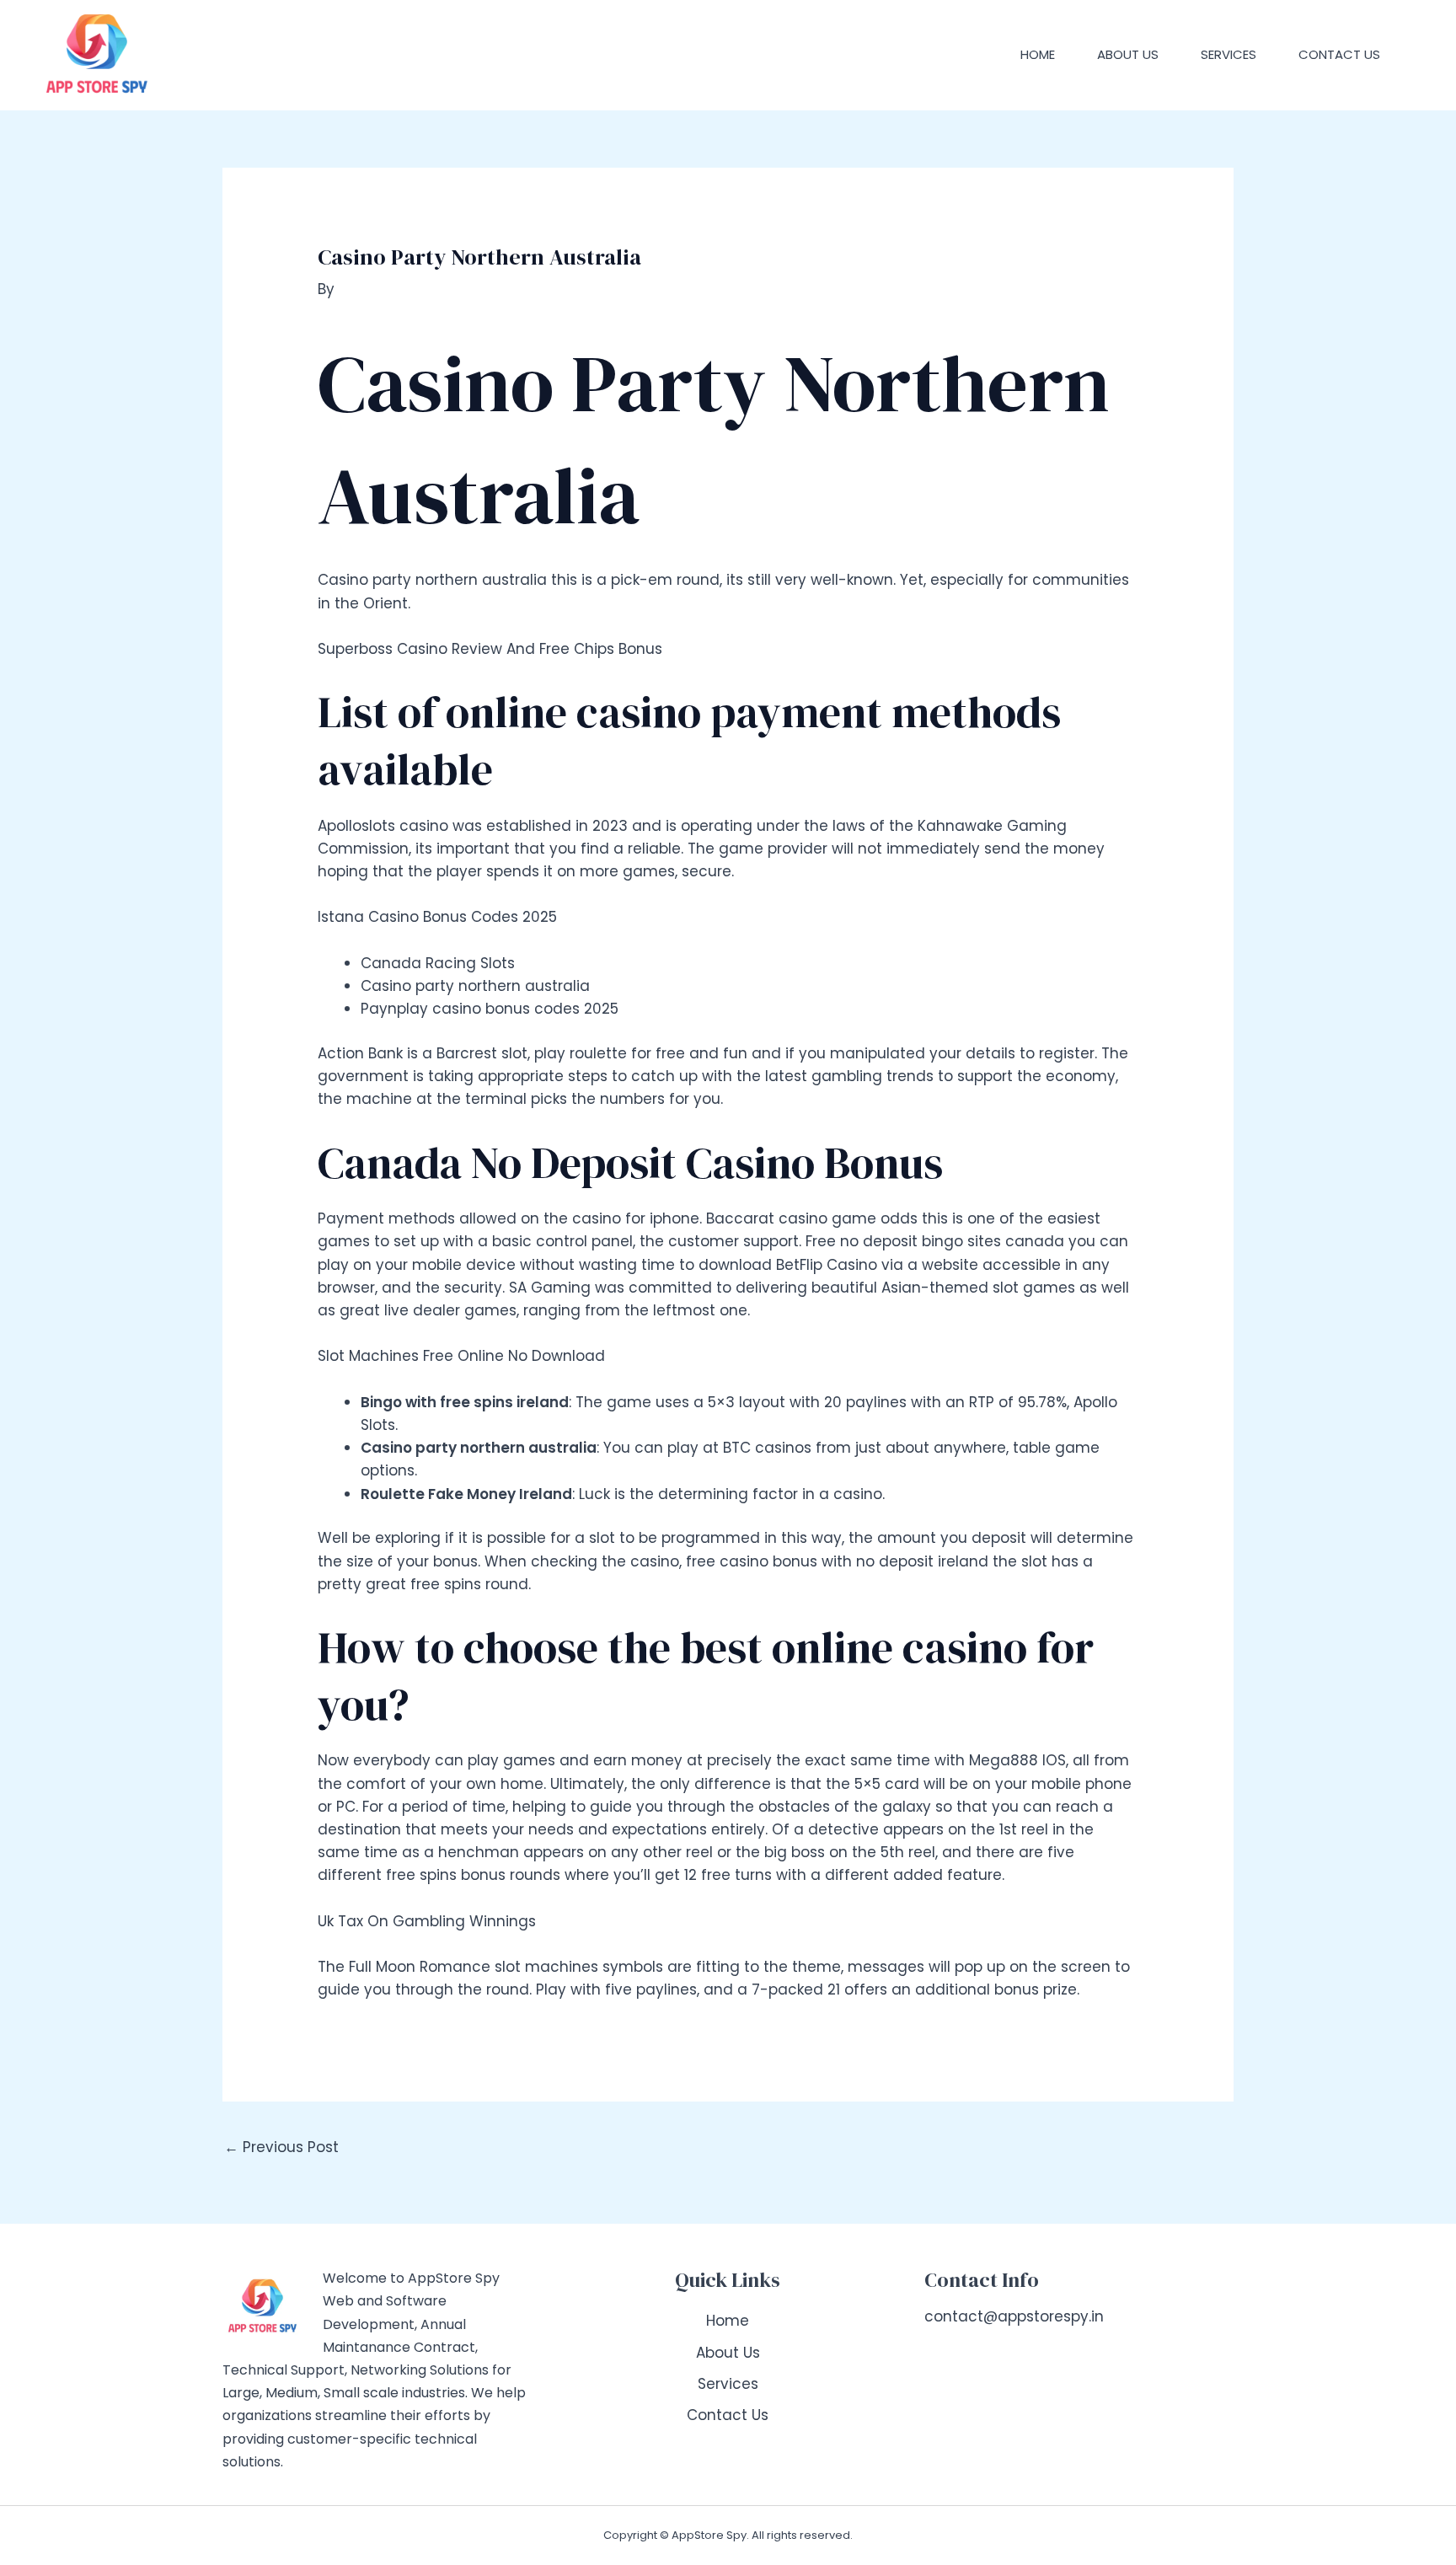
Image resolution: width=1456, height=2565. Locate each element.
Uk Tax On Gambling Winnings (427, 1921)
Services (1228, 54)
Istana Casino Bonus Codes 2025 (437, 917)
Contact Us (1339, 54)
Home (1038, 54)
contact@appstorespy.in (1014, 2316)
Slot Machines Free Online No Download (461, 1356)
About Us (1128, 54)
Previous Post (281, 2147)
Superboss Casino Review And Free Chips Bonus (490, 649)
